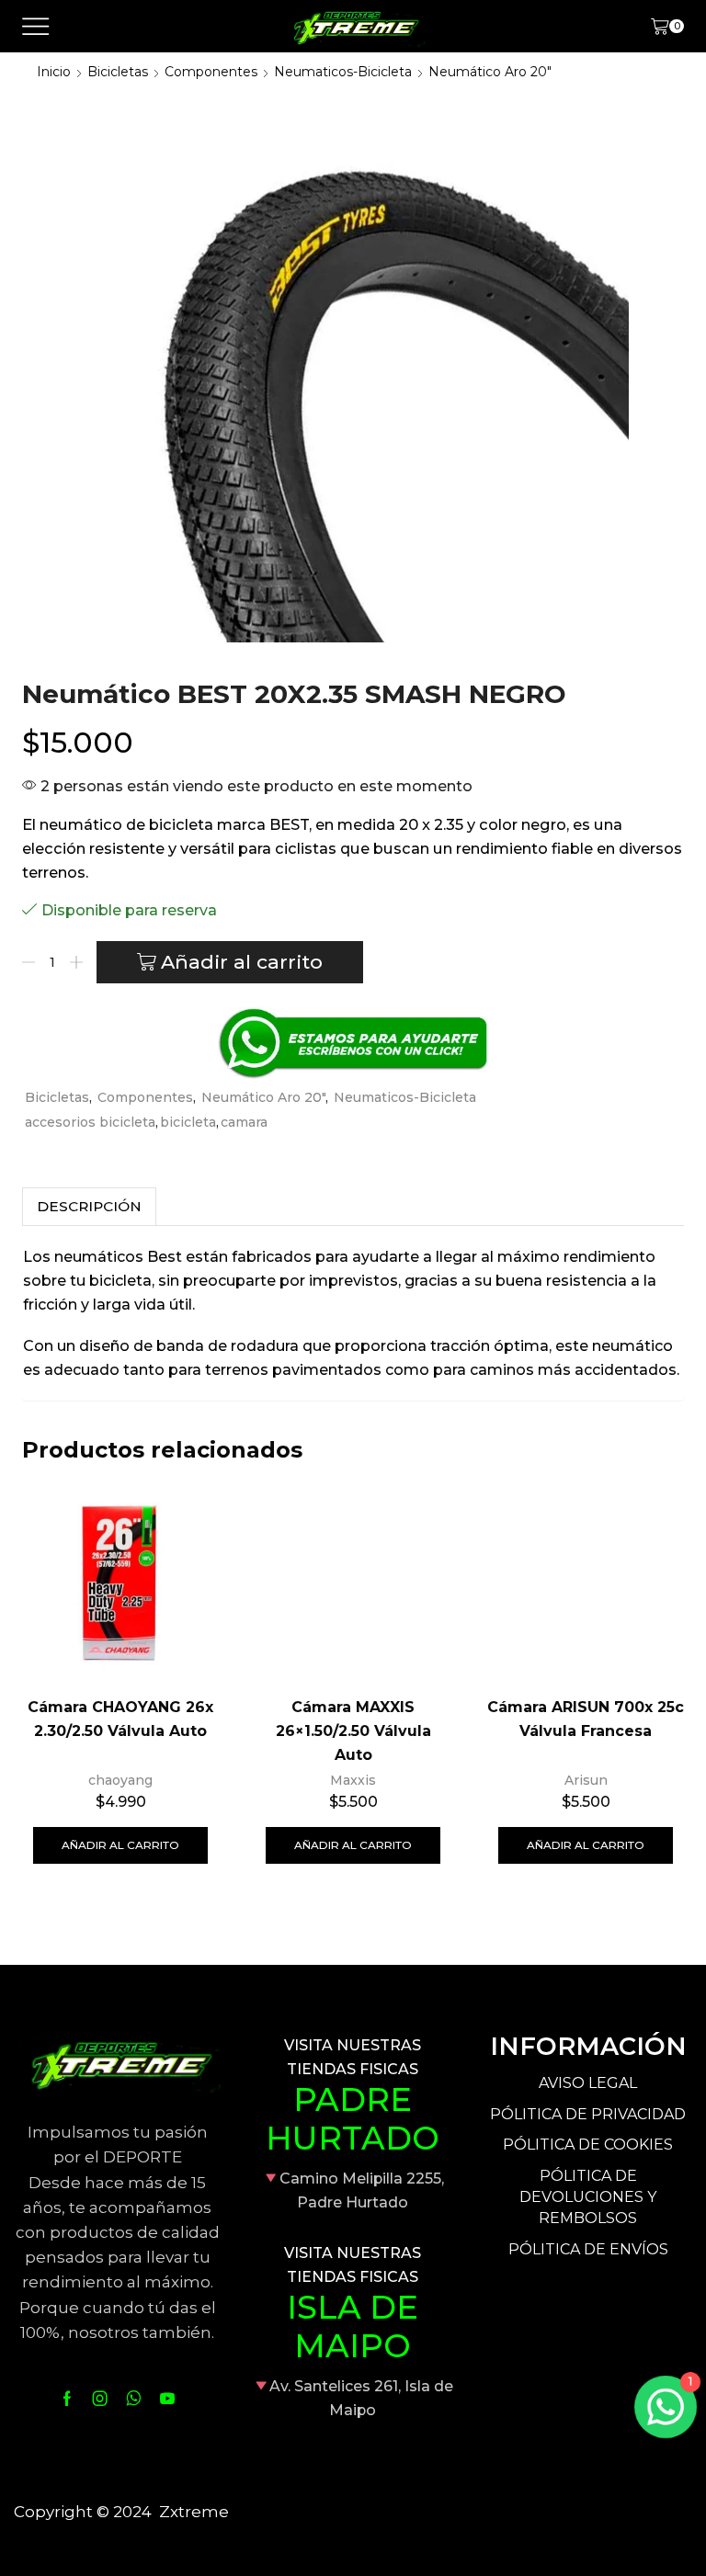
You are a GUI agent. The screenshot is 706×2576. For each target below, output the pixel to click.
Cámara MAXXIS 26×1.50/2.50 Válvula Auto (353, 1731)
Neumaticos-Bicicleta (343, 72)
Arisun (586, 1780)
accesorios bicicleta (90, 1122)
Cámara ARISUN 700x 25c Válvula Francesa (586, 1719)
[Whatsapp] (134, 2399)
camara (244, 1122)
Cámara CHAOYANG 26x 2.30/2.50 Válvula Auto (120, 1719)
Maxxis (353, 1780)
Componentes (211, 72)
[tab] (89, 1206)
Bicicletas (118, 72)
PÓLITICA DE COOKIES (588, 2145)
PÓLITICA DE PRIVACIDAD (588, 2114)
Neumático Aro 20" (490, 72)
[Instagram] (100, 2399)
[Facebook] (67, 2399)
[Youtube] (167, 2399)
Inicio (54, 72)
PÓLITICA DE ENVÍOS (588, 2249)
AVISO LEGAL (588, 2083)
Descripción (89, 1206)
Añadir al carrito (242, 962)
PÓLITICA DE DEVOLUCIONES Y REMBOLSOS (588, 2197)
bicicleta (188, 1122)
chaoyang (120, 1780)
